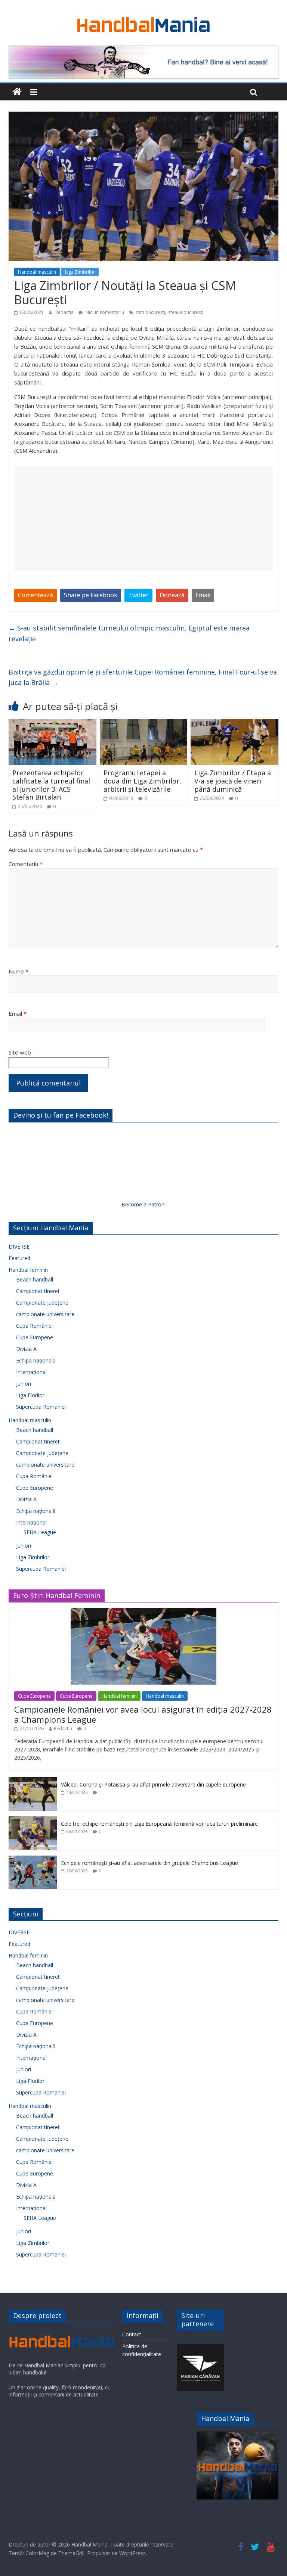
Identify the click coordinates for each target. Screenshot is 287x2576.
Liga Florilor (30, 1395)
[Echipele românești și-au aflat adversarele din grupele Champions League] (33, 1859)
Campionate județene (42, 1303)
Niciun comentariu (104, 312)
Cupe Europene (35, 1337)
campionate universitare (45, 1314)
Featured (19, 1258)
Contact (132, 2334)
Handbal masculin (37, 272)
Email (203, 595)
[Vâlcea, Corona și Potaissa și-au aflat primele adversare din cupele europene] (33, 1781)
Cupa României (34, 1326)
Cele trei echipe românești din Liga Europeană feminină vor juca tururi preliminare (159, 1824)
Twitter (138, 595)
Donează (172, 595)
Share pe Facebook (91, 595)
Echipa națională (36, 1360)
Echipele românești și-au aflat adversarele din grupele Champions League (149, 1863)
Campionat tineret (38, 1291)
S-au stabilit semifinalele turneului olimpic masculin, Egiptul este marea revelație (129, 633)
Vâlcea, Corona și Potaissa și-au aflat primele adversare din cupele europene (153, 1784)
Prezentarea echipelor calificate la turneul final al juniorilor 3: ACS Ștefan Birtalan (51, 785)
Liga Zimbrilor (80, 272)
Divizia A (26, 1349)
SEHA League (40, 1532)
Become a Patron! (143, 1204)
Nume (18, 971)
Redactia (65, 312)
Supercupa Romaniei (41, 1407)
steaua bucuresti (186, 312)
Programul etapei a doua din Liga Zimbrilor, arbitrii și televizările (142, 781)
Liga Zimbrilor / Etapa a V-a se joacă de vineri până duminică (233, 781)
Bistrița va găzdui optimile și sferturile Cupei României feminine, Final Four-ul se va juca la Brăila (143, 677)
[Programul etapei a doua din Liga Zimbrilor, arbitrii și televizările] (144, 724)
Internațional (31, 1372)
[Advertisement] (143, 518)
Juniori (24, 1384)
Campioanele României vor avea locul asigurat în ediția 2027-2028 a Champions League (143, 1714)
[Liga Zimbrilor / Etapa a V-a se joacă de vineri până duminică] (234, 724)
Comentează (36, 595)
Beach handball (35, 1279)
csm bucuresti (150, 312)
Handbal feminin (28, 1270)
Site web (20, 1052)
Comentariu (26, 864)
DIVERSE (19, 1247)
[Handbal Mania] (17, 92)
